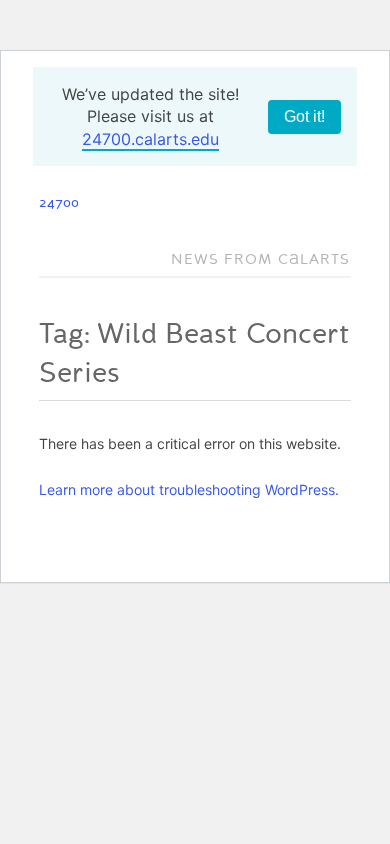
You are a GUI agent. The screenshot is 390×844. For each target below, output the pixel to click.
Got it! (304, 116)
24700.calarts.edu (150, 139)
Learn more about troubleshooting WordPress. (189, 489)
